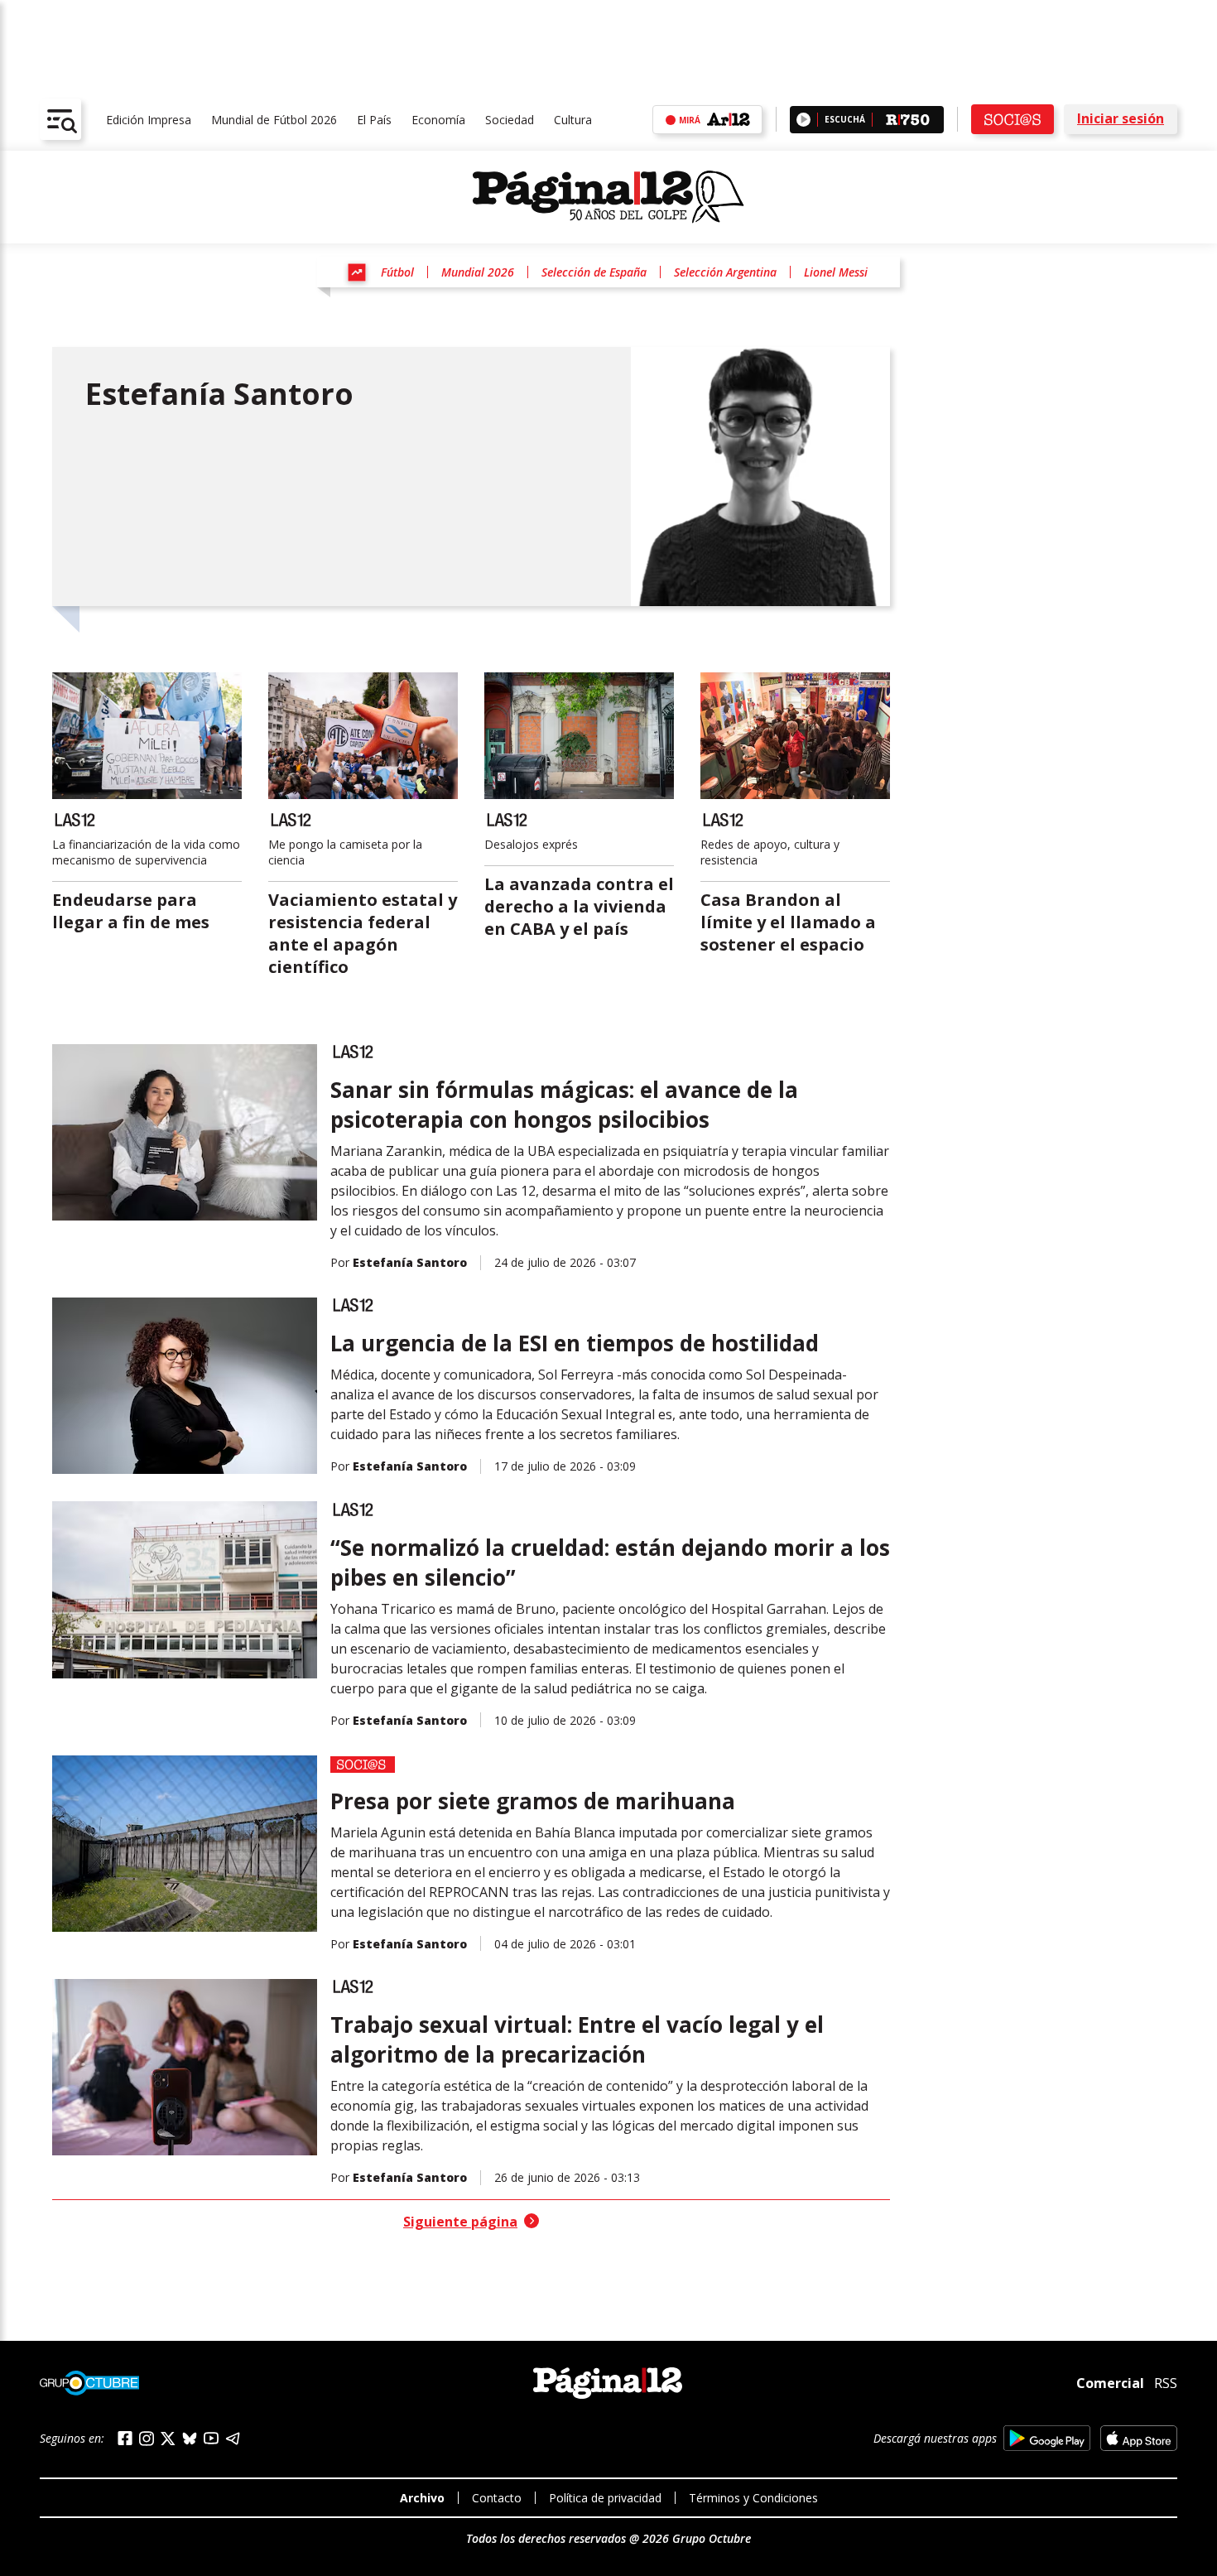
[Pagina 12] (608, 197)
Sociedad (510, 120)
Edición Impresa (149, 120)
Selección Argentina (725, 272)
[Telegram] (233, 2438)
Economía (438, 120)
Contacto (497, 2498)
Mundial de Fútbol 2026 (274, 120)
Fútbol (397, 272)
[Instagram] (147, 2439)
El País (374, 120)
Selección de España (594, 272)
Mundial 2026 (478, 272)
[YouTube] (211, 2438)
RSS (1166, 2383)
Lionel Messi (836, 272)
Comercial (1110, 2383)
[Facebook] (125, 2438)
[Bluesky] (190, 2439)
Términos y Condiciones (753, 2498)
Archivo (422, 2498)
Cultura (573, 120)
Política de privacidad (605, 2498)
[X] (168, 2439)
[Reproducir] (803, 120)
